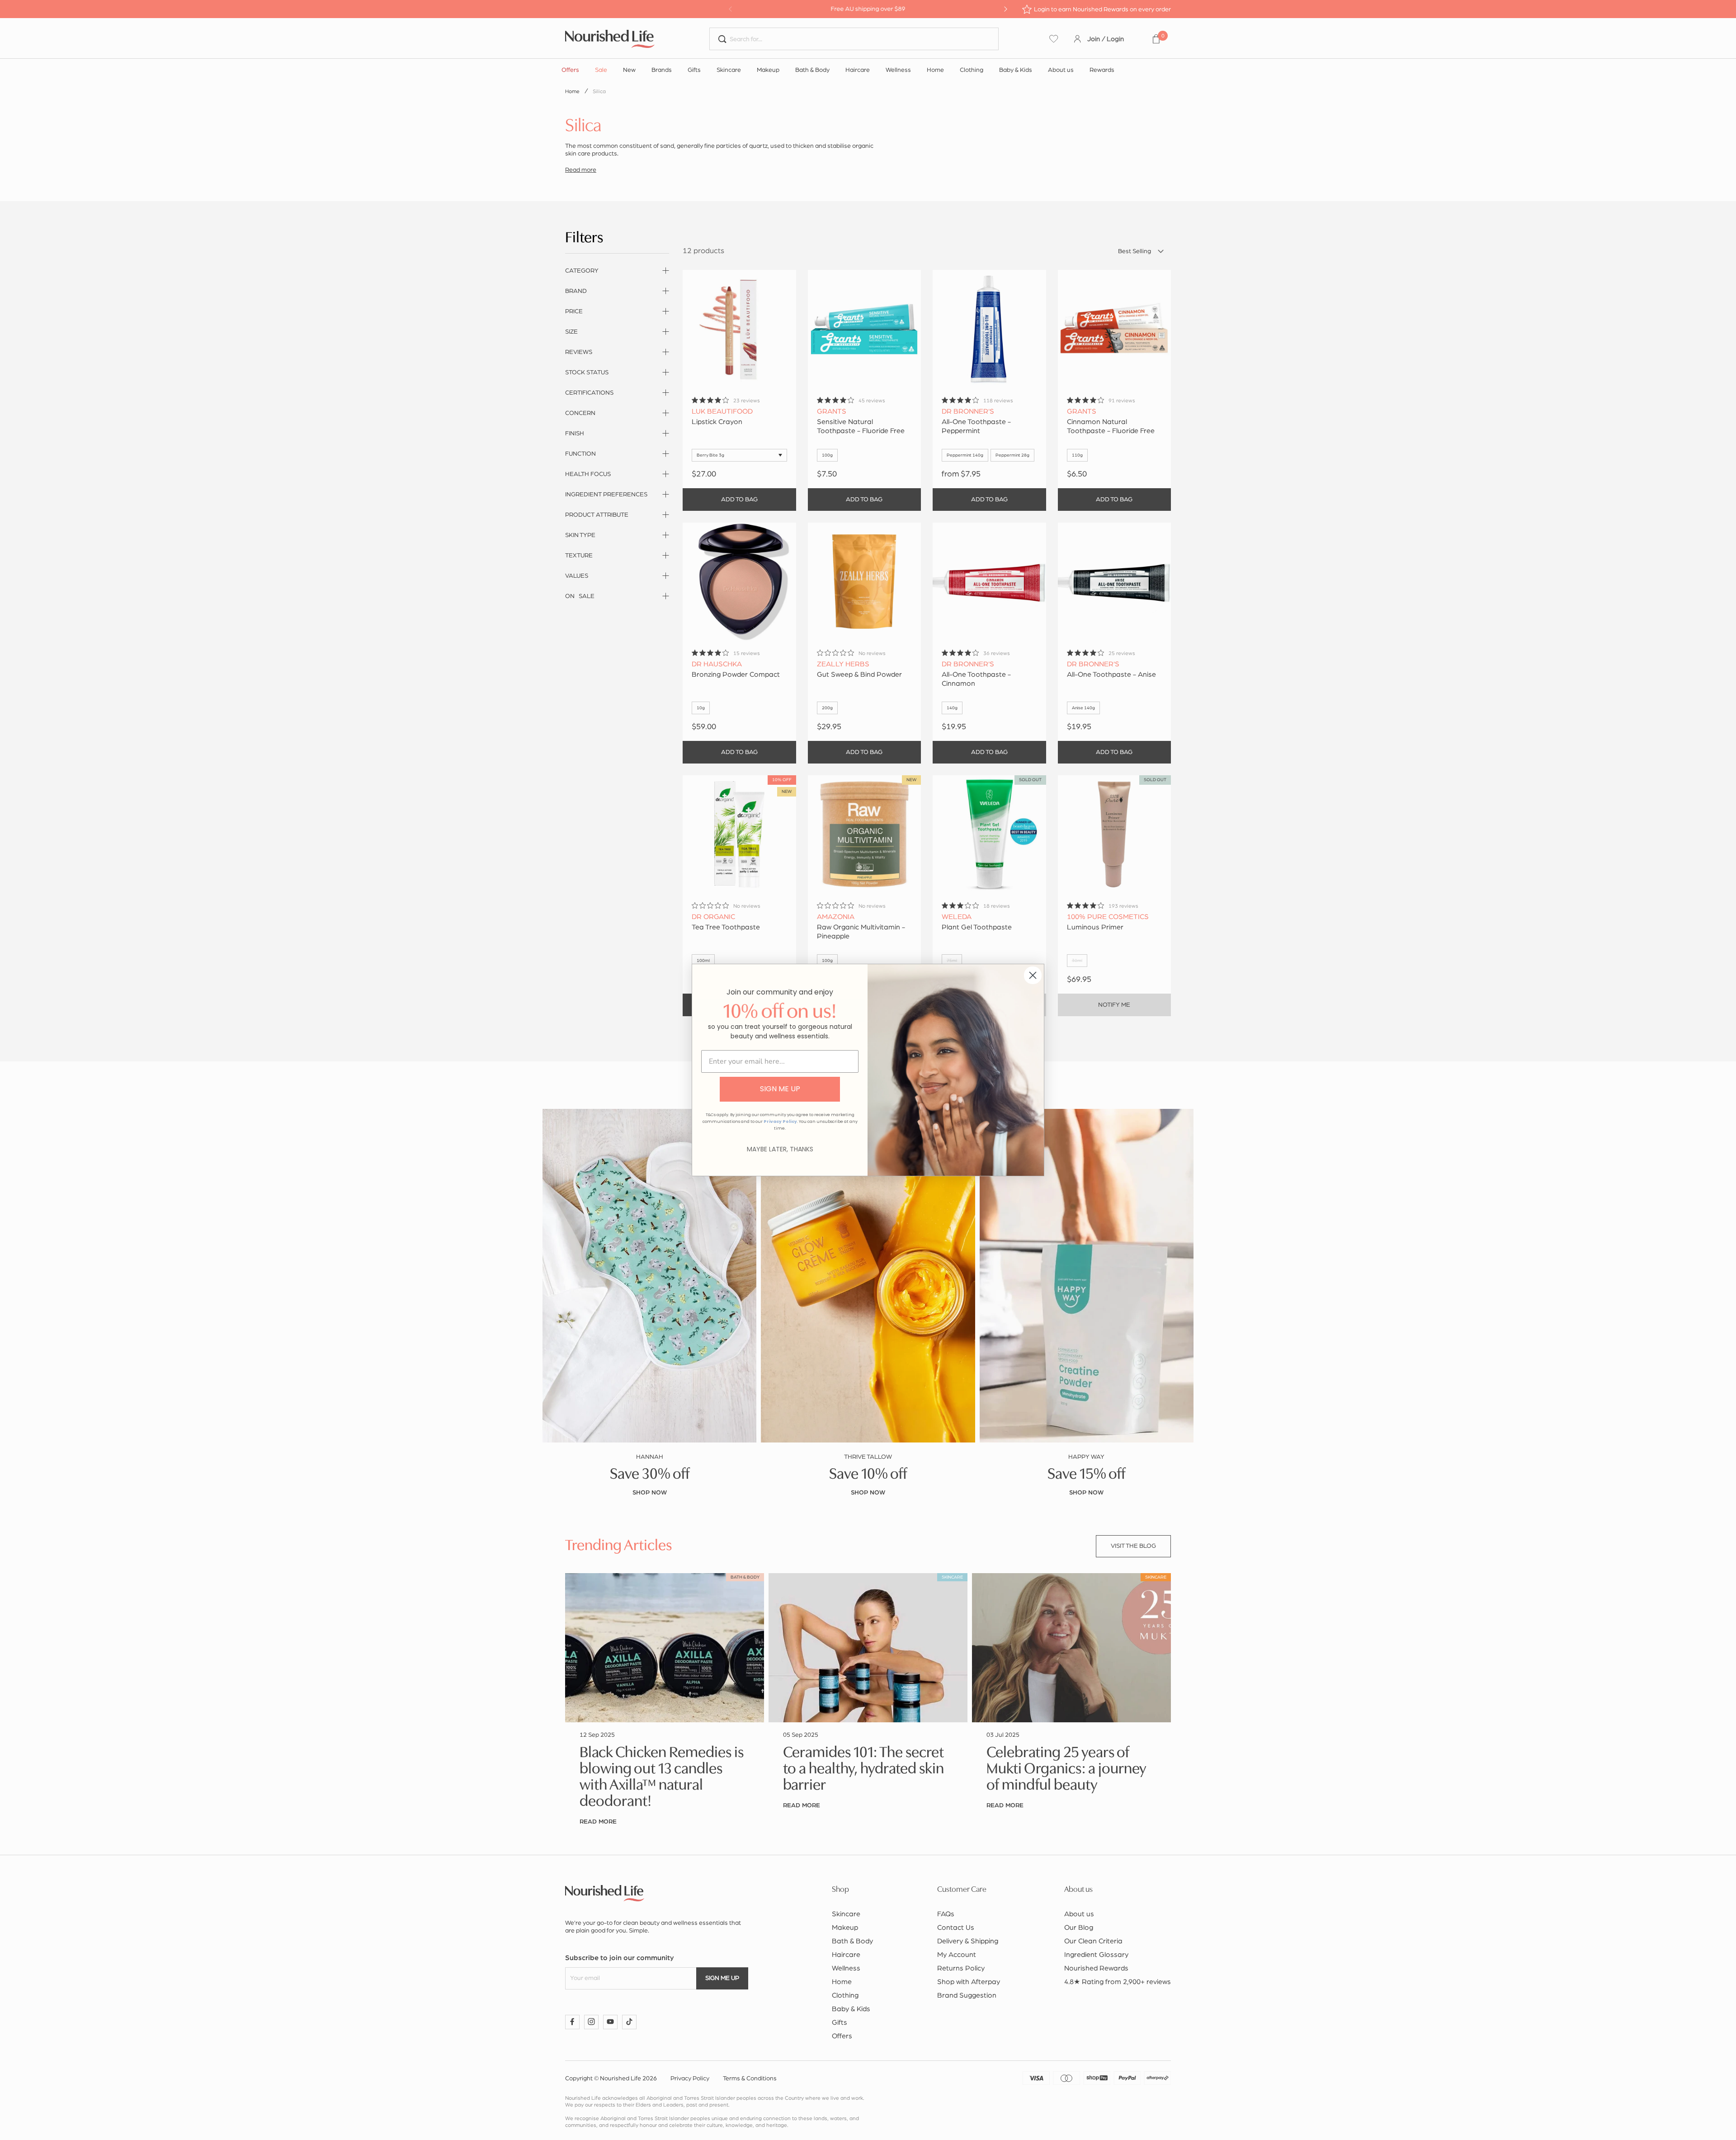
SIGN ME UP (780, 1089)
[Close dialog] (1033, 975)
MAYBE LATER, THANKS (780, 1149)
